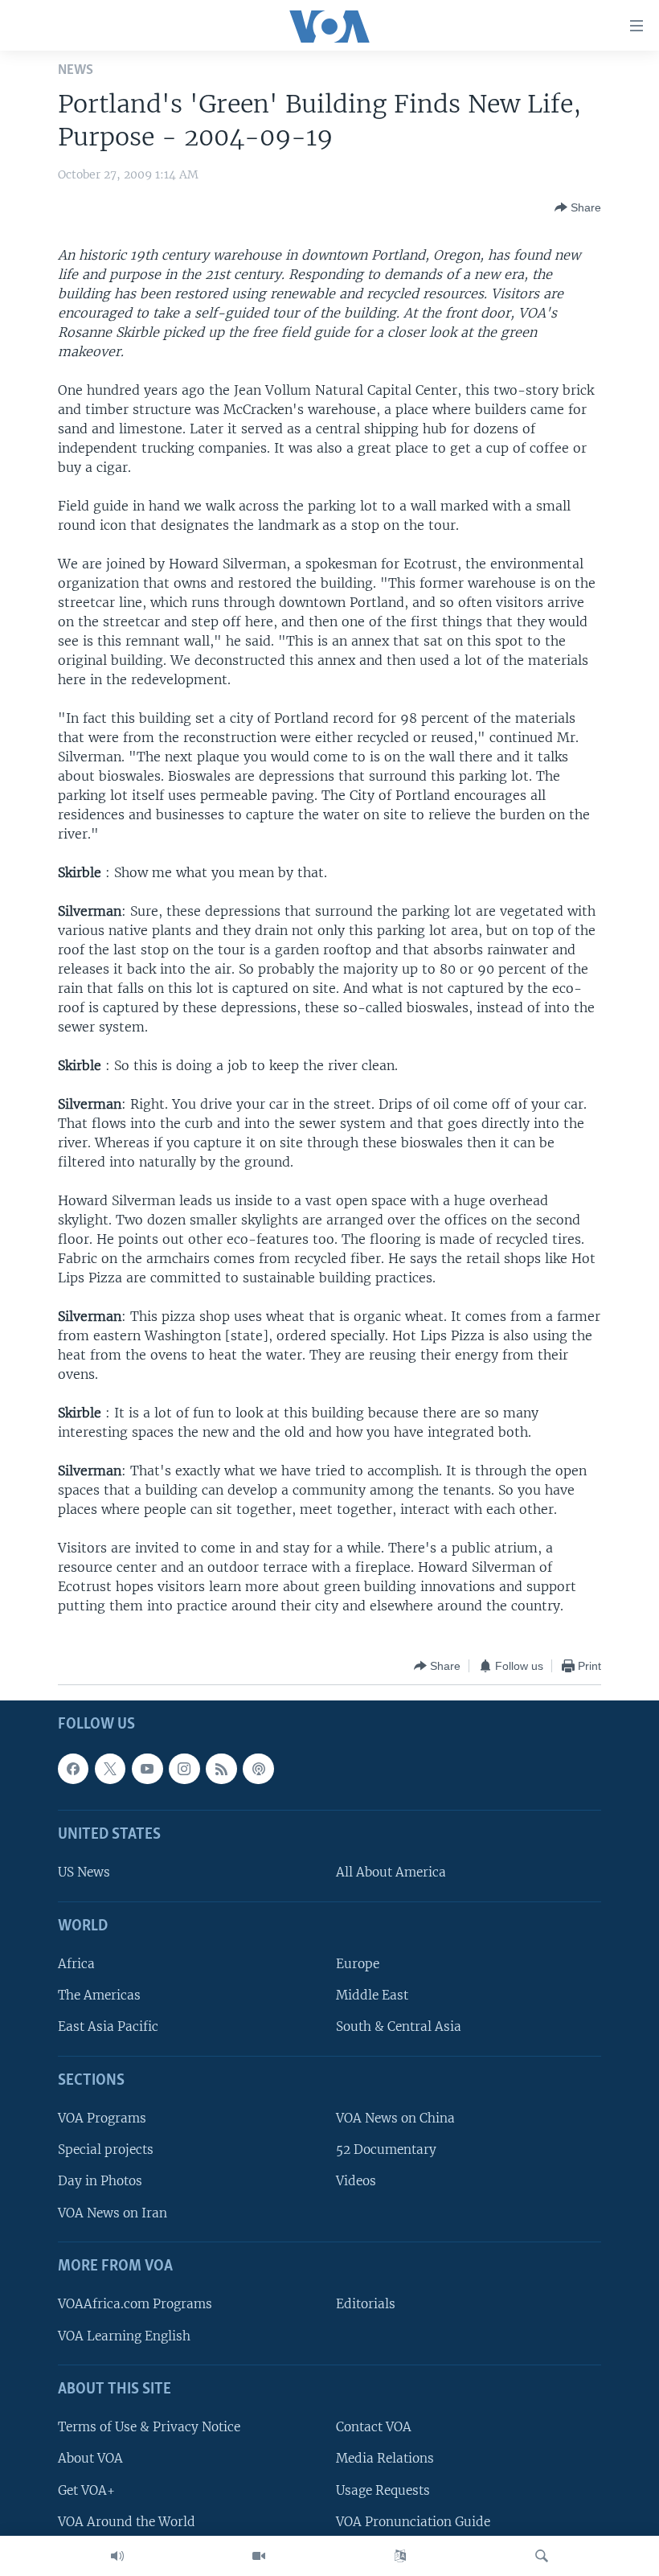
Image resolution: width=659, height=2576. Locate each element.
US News (84, 1873)
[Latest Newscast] (117, 2556)
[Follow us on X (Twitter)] (110, 1769)
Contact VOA (374, 2428)
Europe (358, 1965)
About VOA (90, 2459)
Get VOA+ (86, 2490)
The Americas (99, 1996)
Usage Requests (383, 2490)
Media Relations (385, 2459)
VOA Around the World (127, 2522)
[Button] (578, 207)
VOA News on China (395, 2119)
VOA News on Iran (113, 2213)
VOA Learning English (124, 2336)
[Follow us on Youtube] (147, 1769)
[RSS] (221, 1769)
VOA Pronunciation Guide (413, 2522)
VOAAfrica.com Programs (135, 2305)
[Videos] (259, 2556)
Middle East (372, 1996)
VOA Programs (102, 2119)
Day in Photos (100, 2182)
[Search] (542, 2556)
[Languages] (400, 2556)
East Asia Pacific (108, 2027)
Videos (356, 2182)
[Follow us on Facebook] (73, 1769)
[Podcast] (258, 1769)
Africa (76, 1965)
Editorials (366, 2305)
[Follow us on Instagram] (184, 1769)
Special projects (106, 2150)
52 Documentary (386, 2150)
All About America (391, 1873)
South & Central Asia (399, 2027)
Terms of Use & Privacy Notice (149, 2428)
